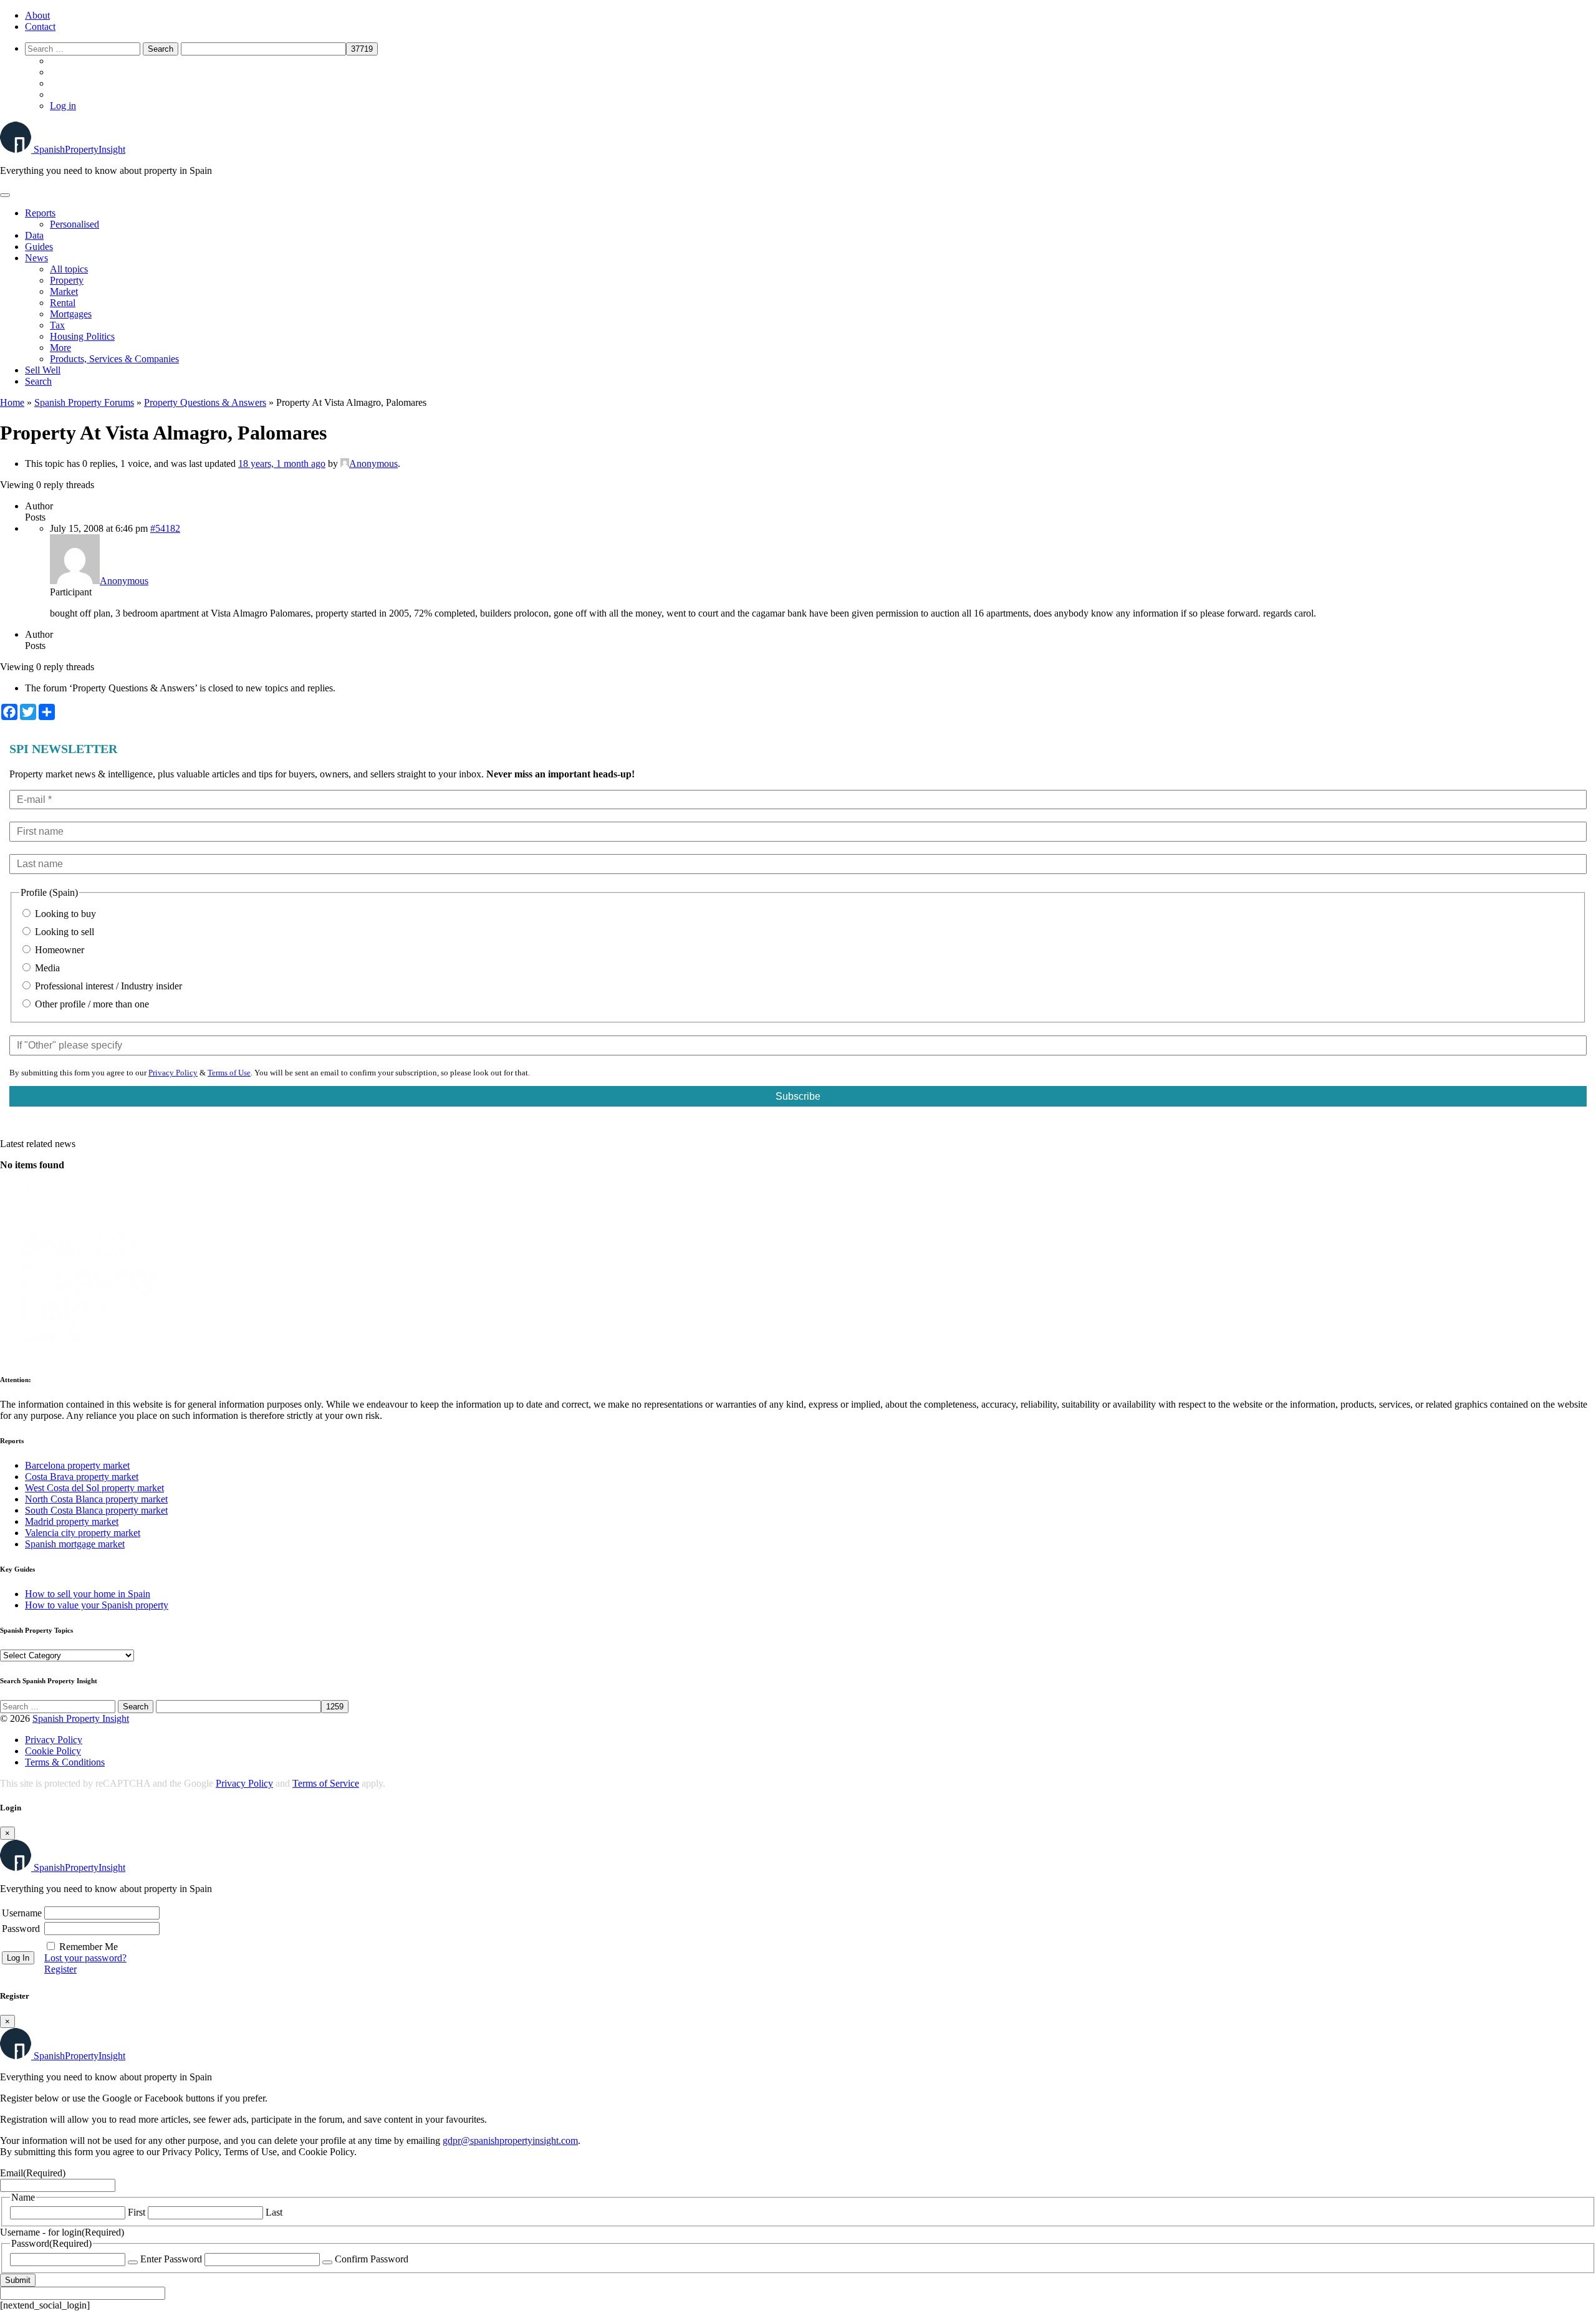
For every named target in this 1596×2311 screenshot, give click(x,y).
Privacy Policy (173, 1073)
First (137, 2212)
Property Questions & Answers (205, 402)
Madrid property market (72, 1521)
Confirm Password (372, 2259)
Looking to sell (63, 932)
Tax (57, 325)
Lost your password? (85, 1958)
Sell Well (43, 370)
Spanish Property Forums (84, 402)
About (37, 15)
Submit (18, 2280)
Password (21, 1929)
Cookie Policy (53, 1751)
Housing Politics (82, 336)
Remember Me (89, 1947)
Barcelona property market (77, 1465)
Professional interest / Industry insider (107, 986)
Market (64, 291)
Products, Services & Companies (114, 359)
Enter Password (171, 2259)
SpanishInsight (79, 149)
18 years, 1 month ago (282, 464)
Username (22, 1913)
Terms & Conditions (65, 1762)
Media (46, 968)
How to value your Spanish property (97, 1605)
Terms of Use (229, 1073)
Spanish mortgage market (75, 1544)
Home (12, 402)
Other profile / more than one (91, 1004)
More (60, 348)
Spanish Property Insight (81, 1718)
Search (38, 381)
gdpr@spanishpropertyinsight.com (510, 2140)
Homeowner (58, 950)
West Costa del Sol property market (94, 1488)
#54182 (165, 528)
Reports (40, 213)
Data (34, 235)
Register (60, 1969)
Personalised (75, 224)
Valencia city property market (83, 1533)
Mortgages (71, 314)
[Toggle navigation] (5, 195)
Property (67, 280)
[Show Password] (133, 2262)
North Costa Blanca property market (96, 1499)
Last (274, 2212)
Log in (63, 106)
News (36, 258)
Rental (63, 303)
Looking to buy (64, 914)
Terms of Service (326, 1783)
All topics (69, 269)
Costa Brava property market (82, 1477)
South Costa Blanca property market (96, 1510)
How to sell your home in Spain (88, 1594)
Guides (39, 247)
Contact (40, 26)
